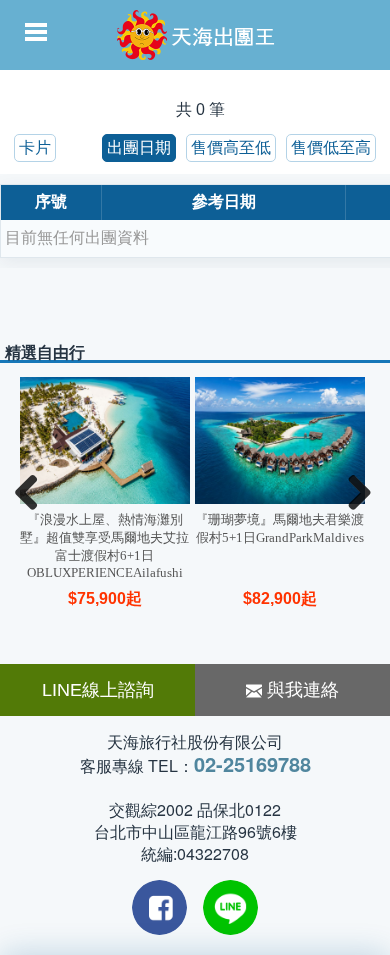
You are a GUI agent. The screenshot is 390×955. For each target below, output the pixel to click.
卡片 (35, 147)
